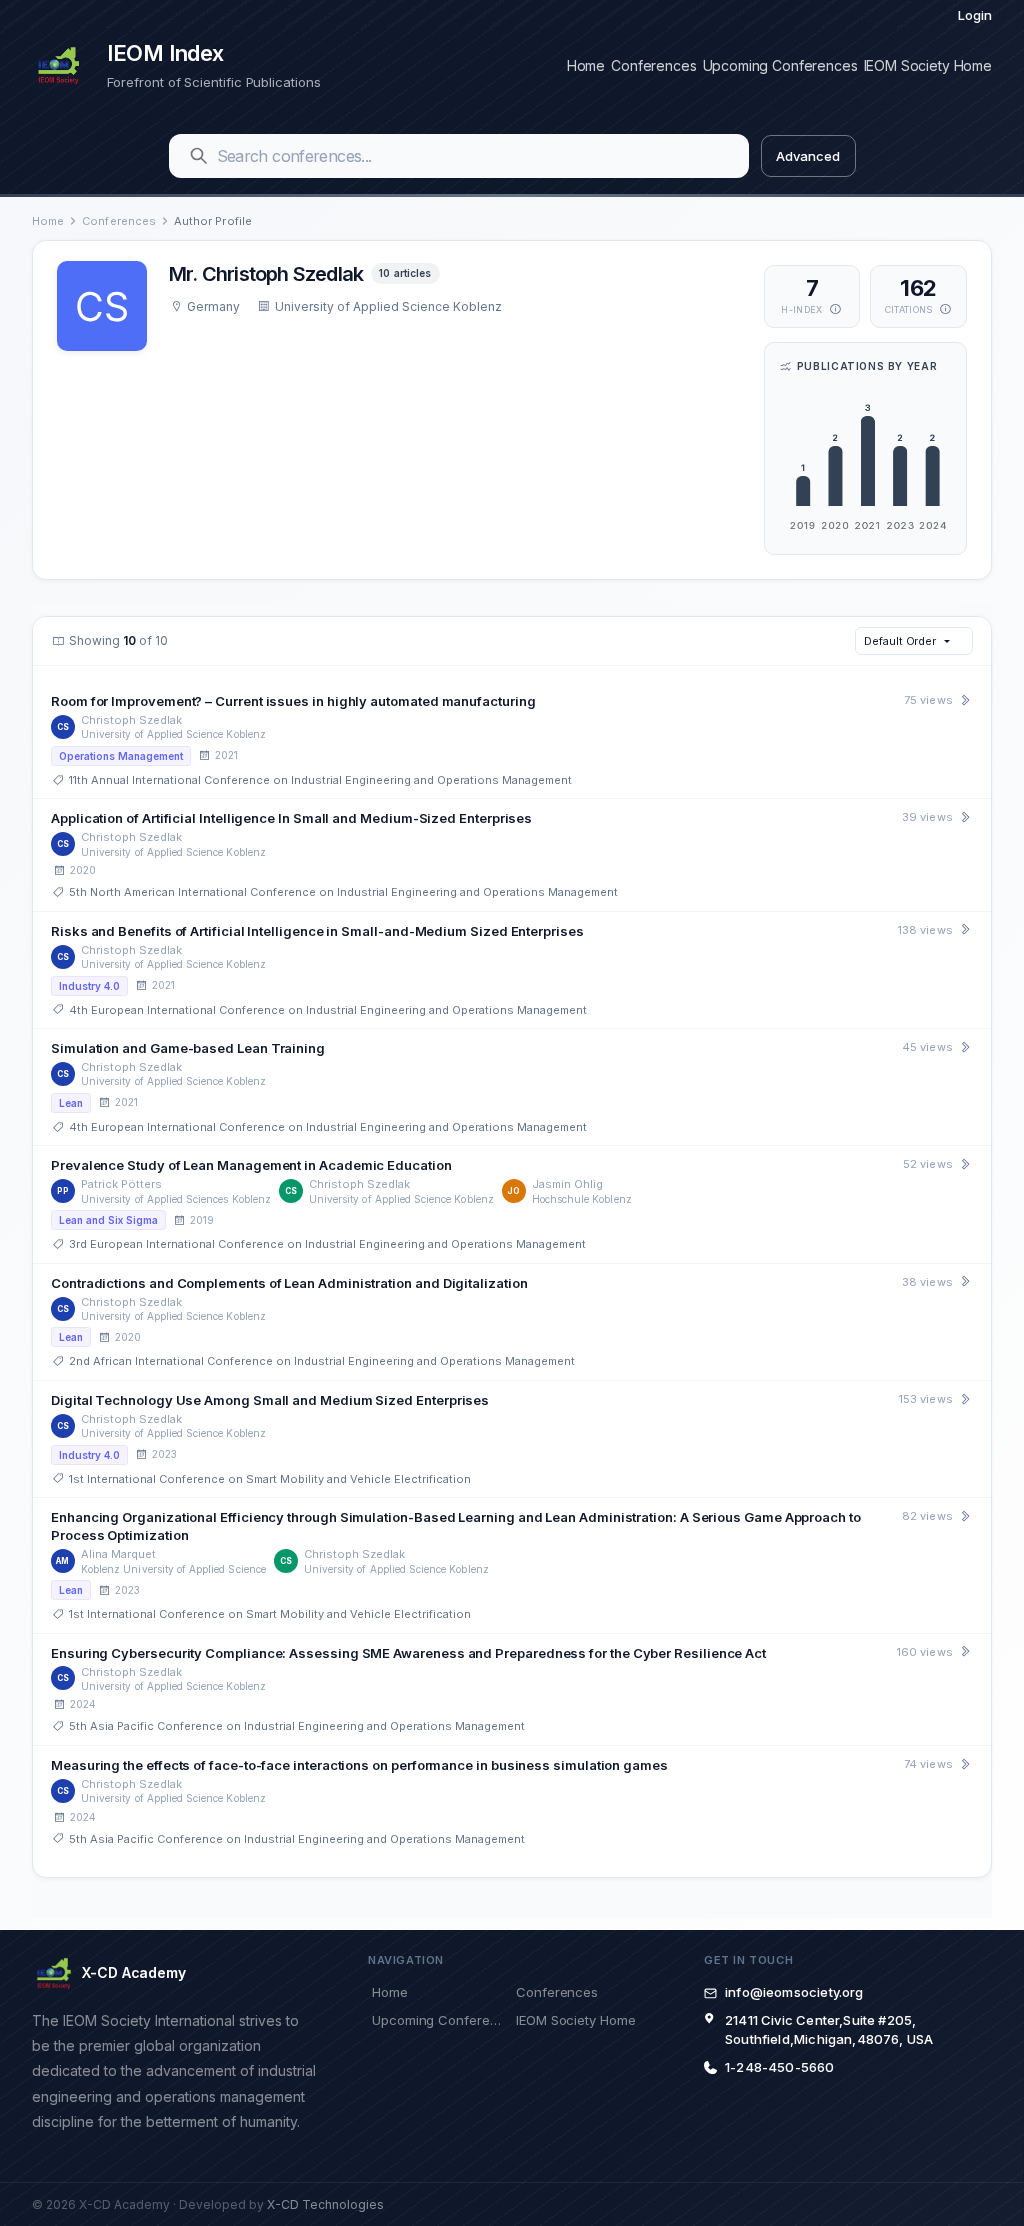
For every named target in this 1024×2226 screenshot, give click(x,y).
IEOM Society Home (928, 65)
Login (975, 15)
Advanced (807, 156)
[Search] (199, 156)
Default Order (900, 641)
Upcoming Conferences (780, 65)
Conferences (653, 65)
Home (586, 65)
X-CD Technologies (325, 2204)
